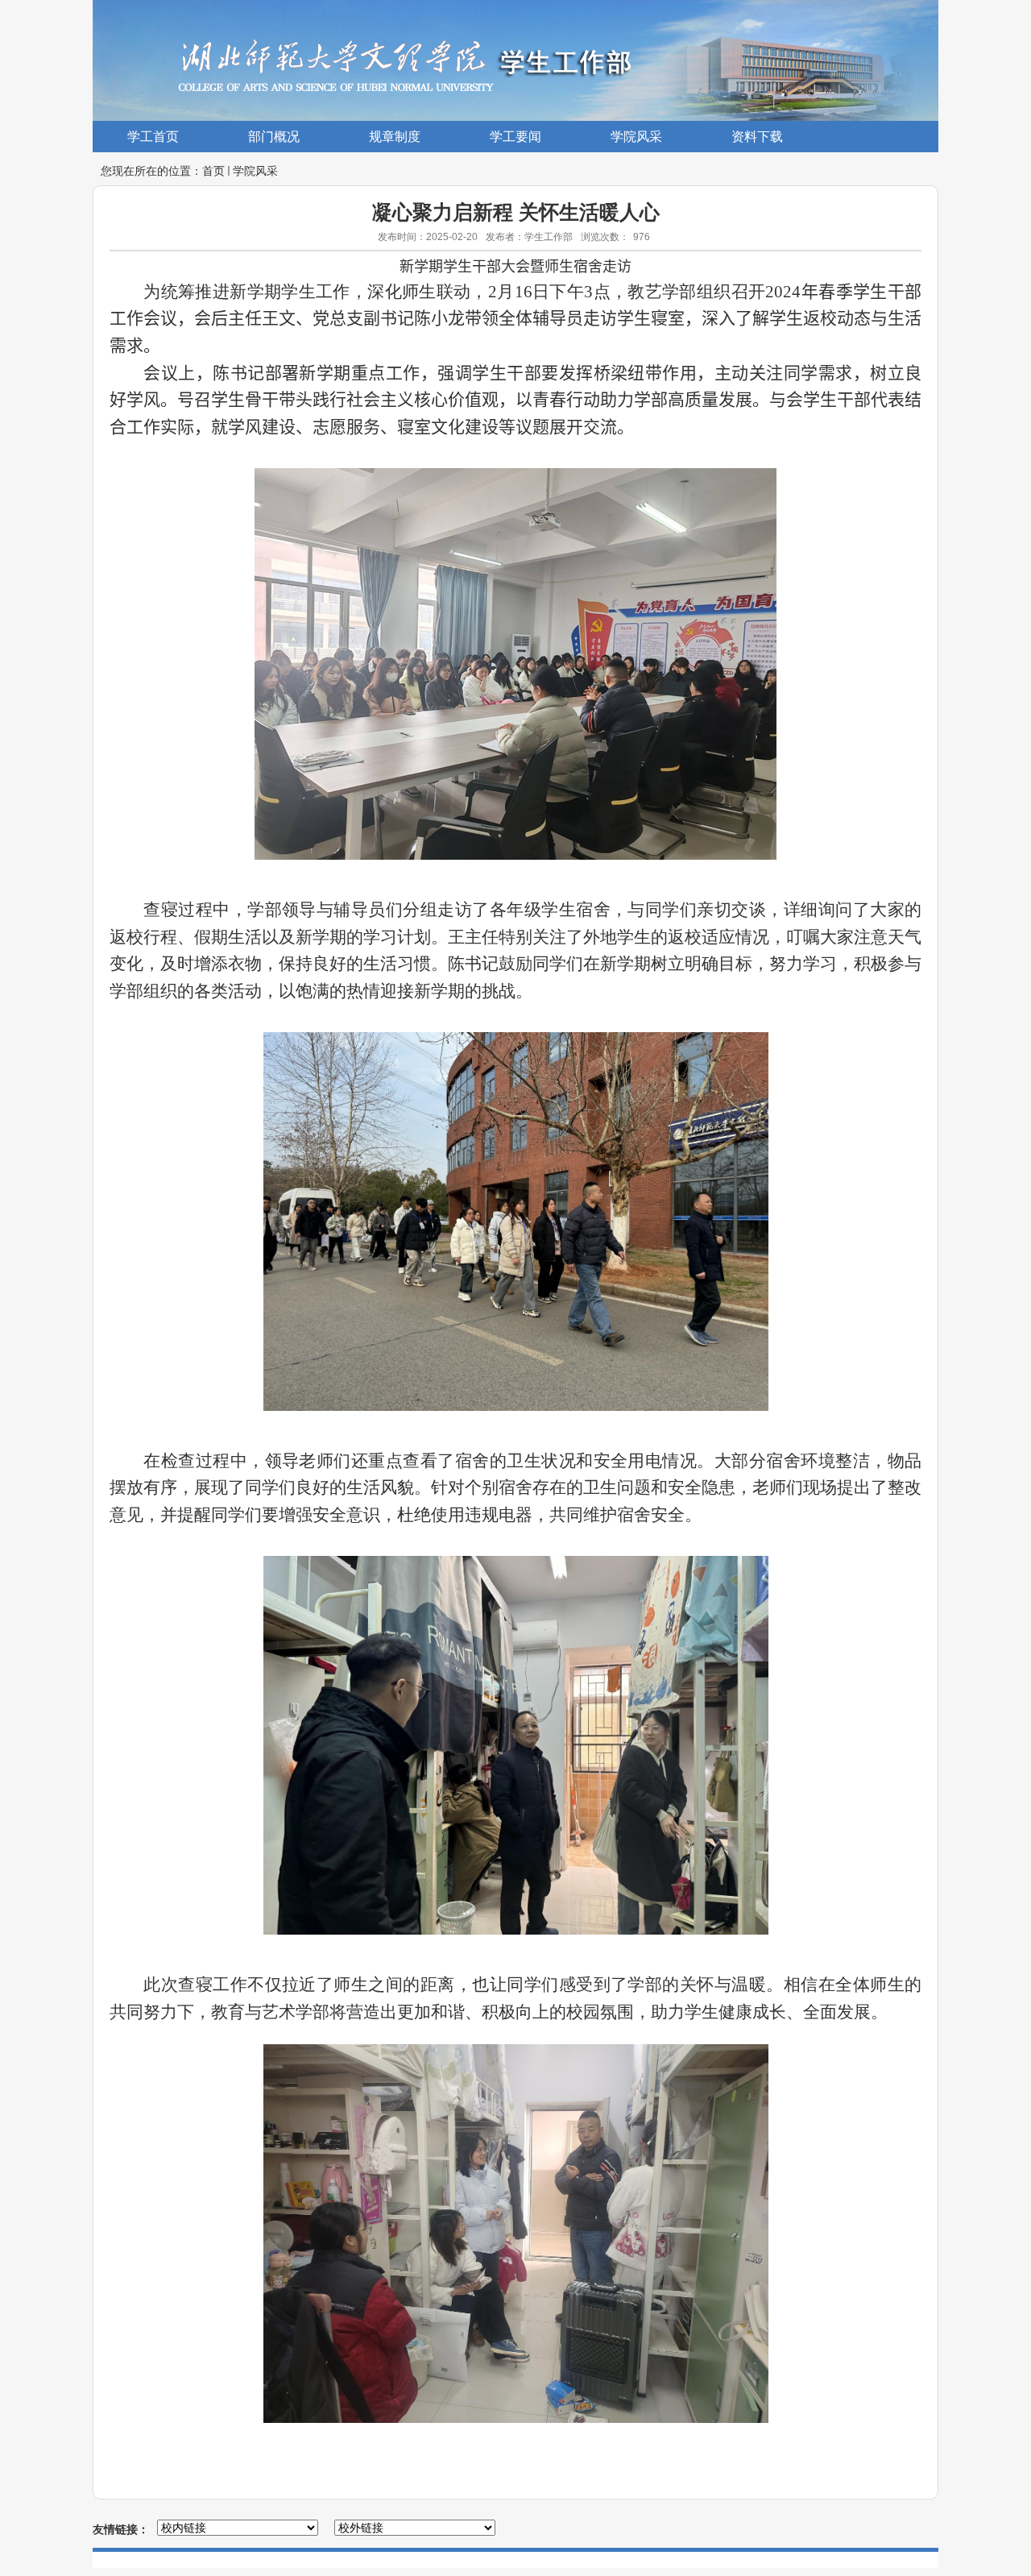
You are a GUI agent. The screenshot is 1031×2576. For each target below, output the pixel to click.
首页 (213, 171)
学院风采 (255, 171)
